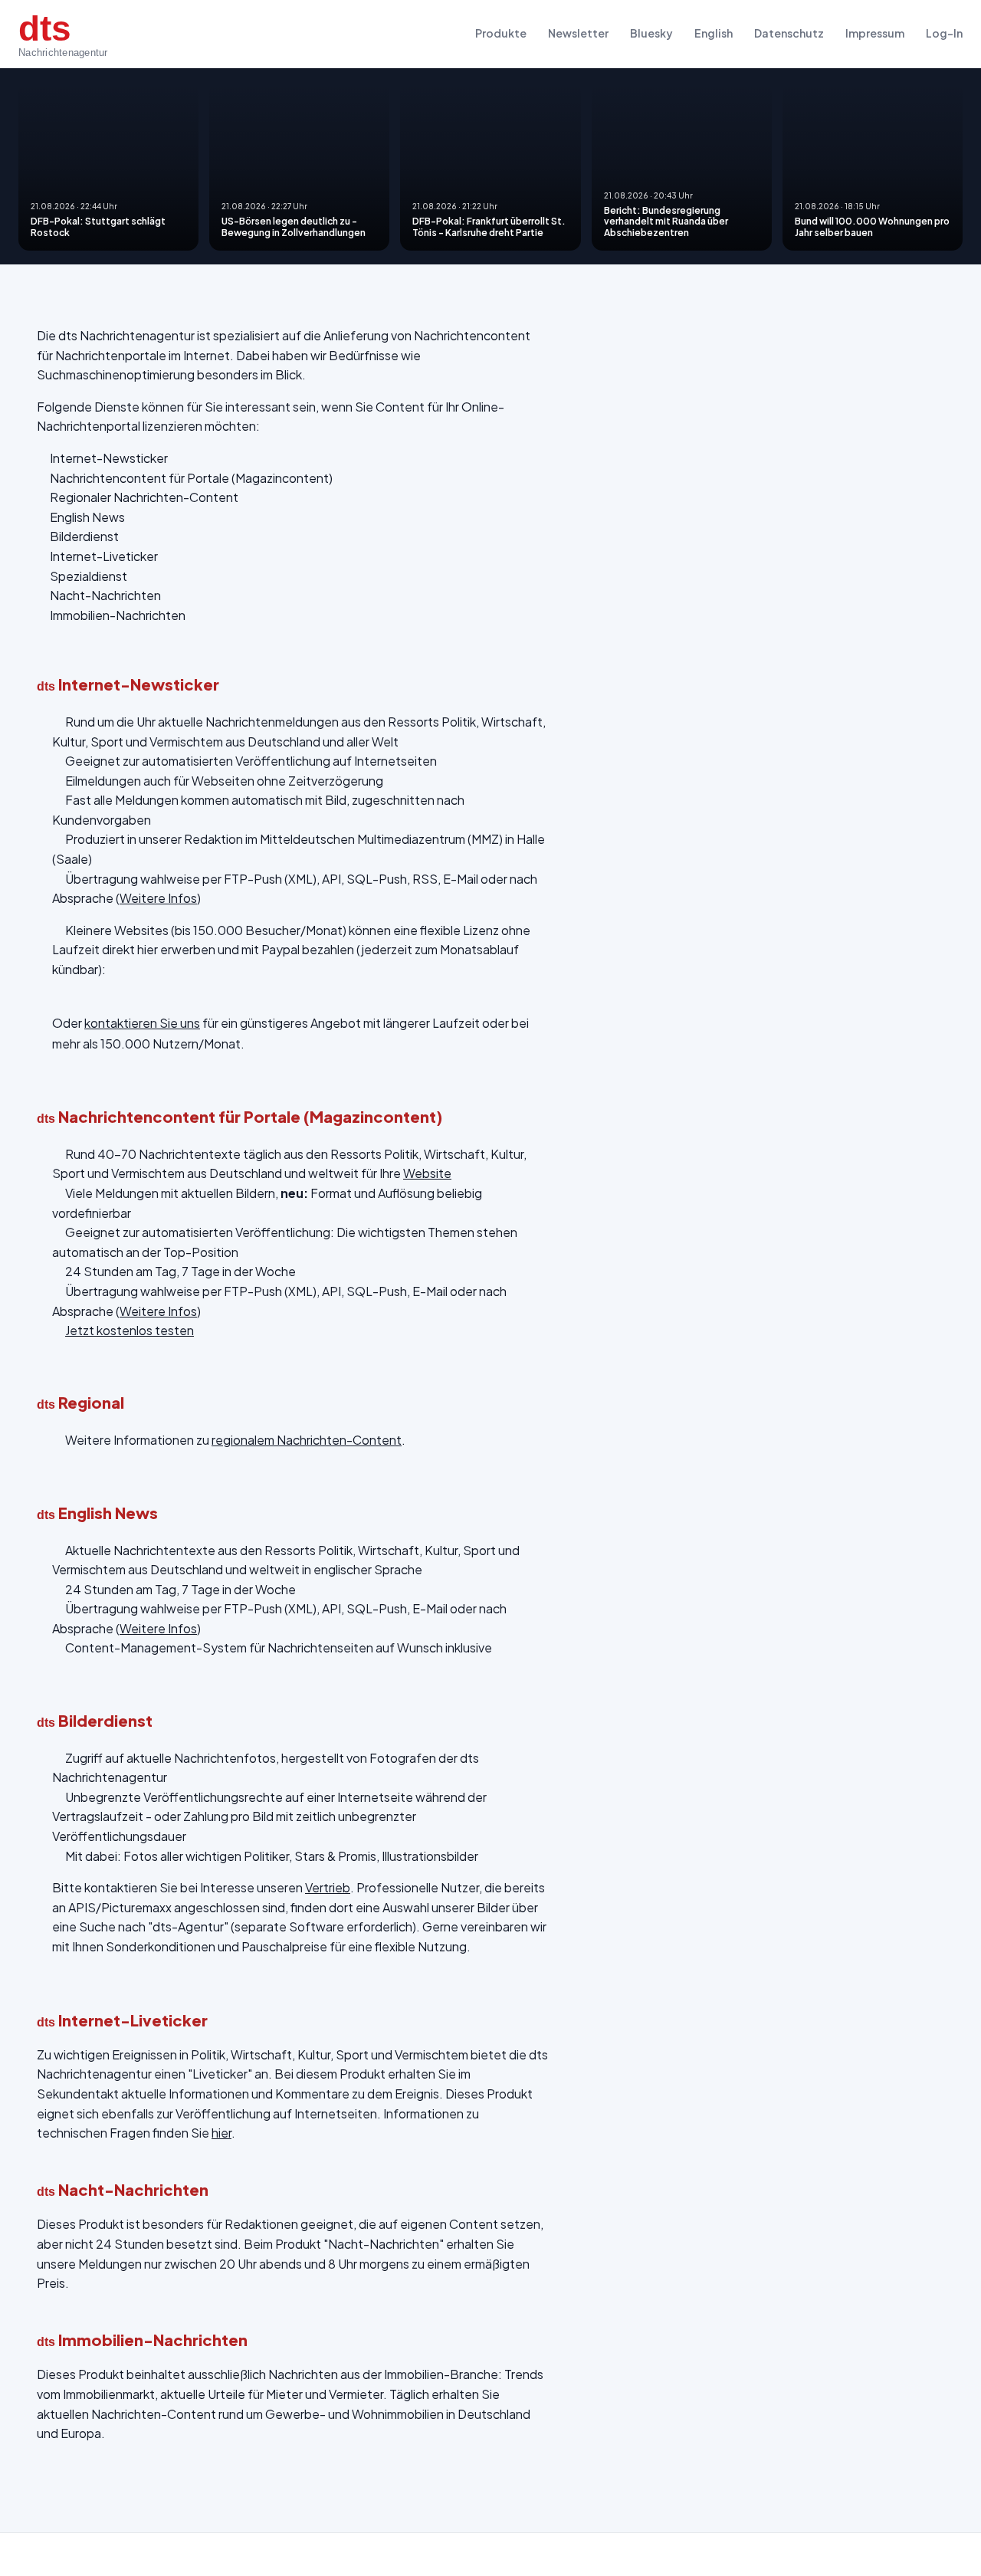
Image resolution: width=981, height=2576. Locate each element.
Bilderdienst (84, 536)
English (714, 33)
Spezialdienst (89, 576)
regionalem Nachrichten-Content (307, 1440)
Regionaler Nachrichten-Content (144, 497)
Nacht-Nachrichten (105, 595)
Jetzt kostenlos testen (130, 1330)
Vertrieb (328, 1887)
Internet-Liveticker (104, 556)
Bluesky (651, 33)
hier (221, 2133)
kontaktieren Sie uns (142, 1023)
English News (87, 517)
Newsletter (578, 33)
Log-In (944, 33)
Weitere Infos (158, 898)
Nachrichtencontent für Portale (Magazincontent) (191, 478)
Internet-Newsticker (109, 458)
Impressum (875, 33)
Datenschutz (789, 33)
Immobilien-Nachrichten (118, 615)
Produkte (501, 33)
